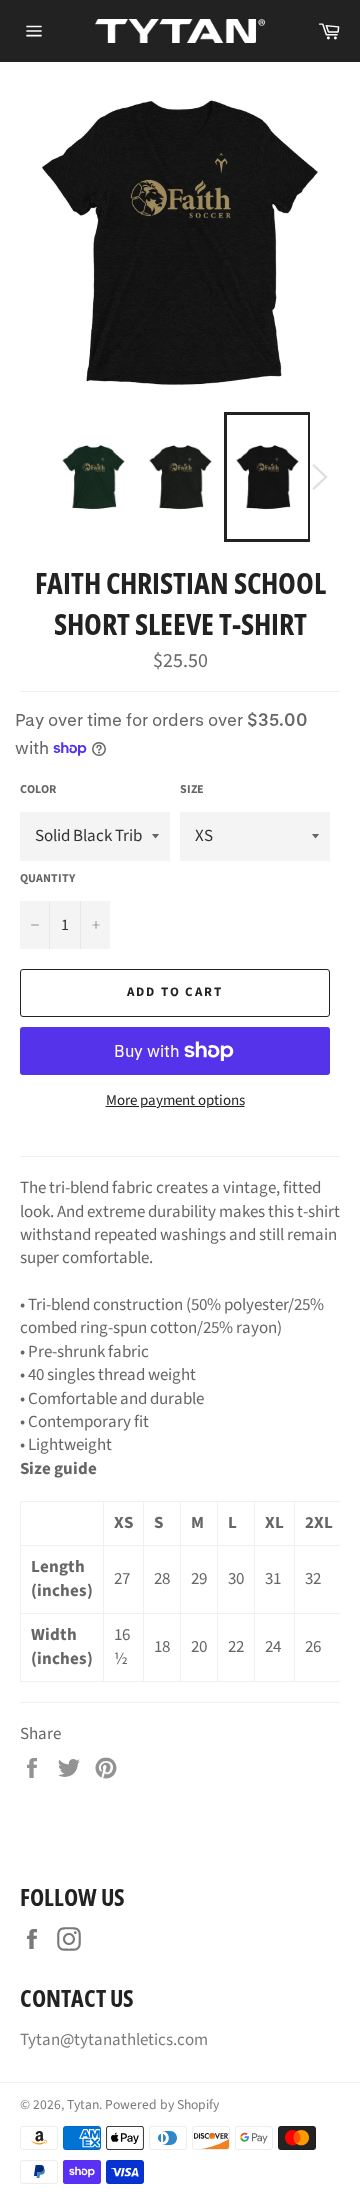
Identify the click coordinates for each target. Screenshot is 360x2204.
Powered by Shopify (162, 2104)
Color (38, 790)
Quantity (47, 879)
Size (192, 790)
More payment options (175, 1101)
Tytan (83, 2104)
